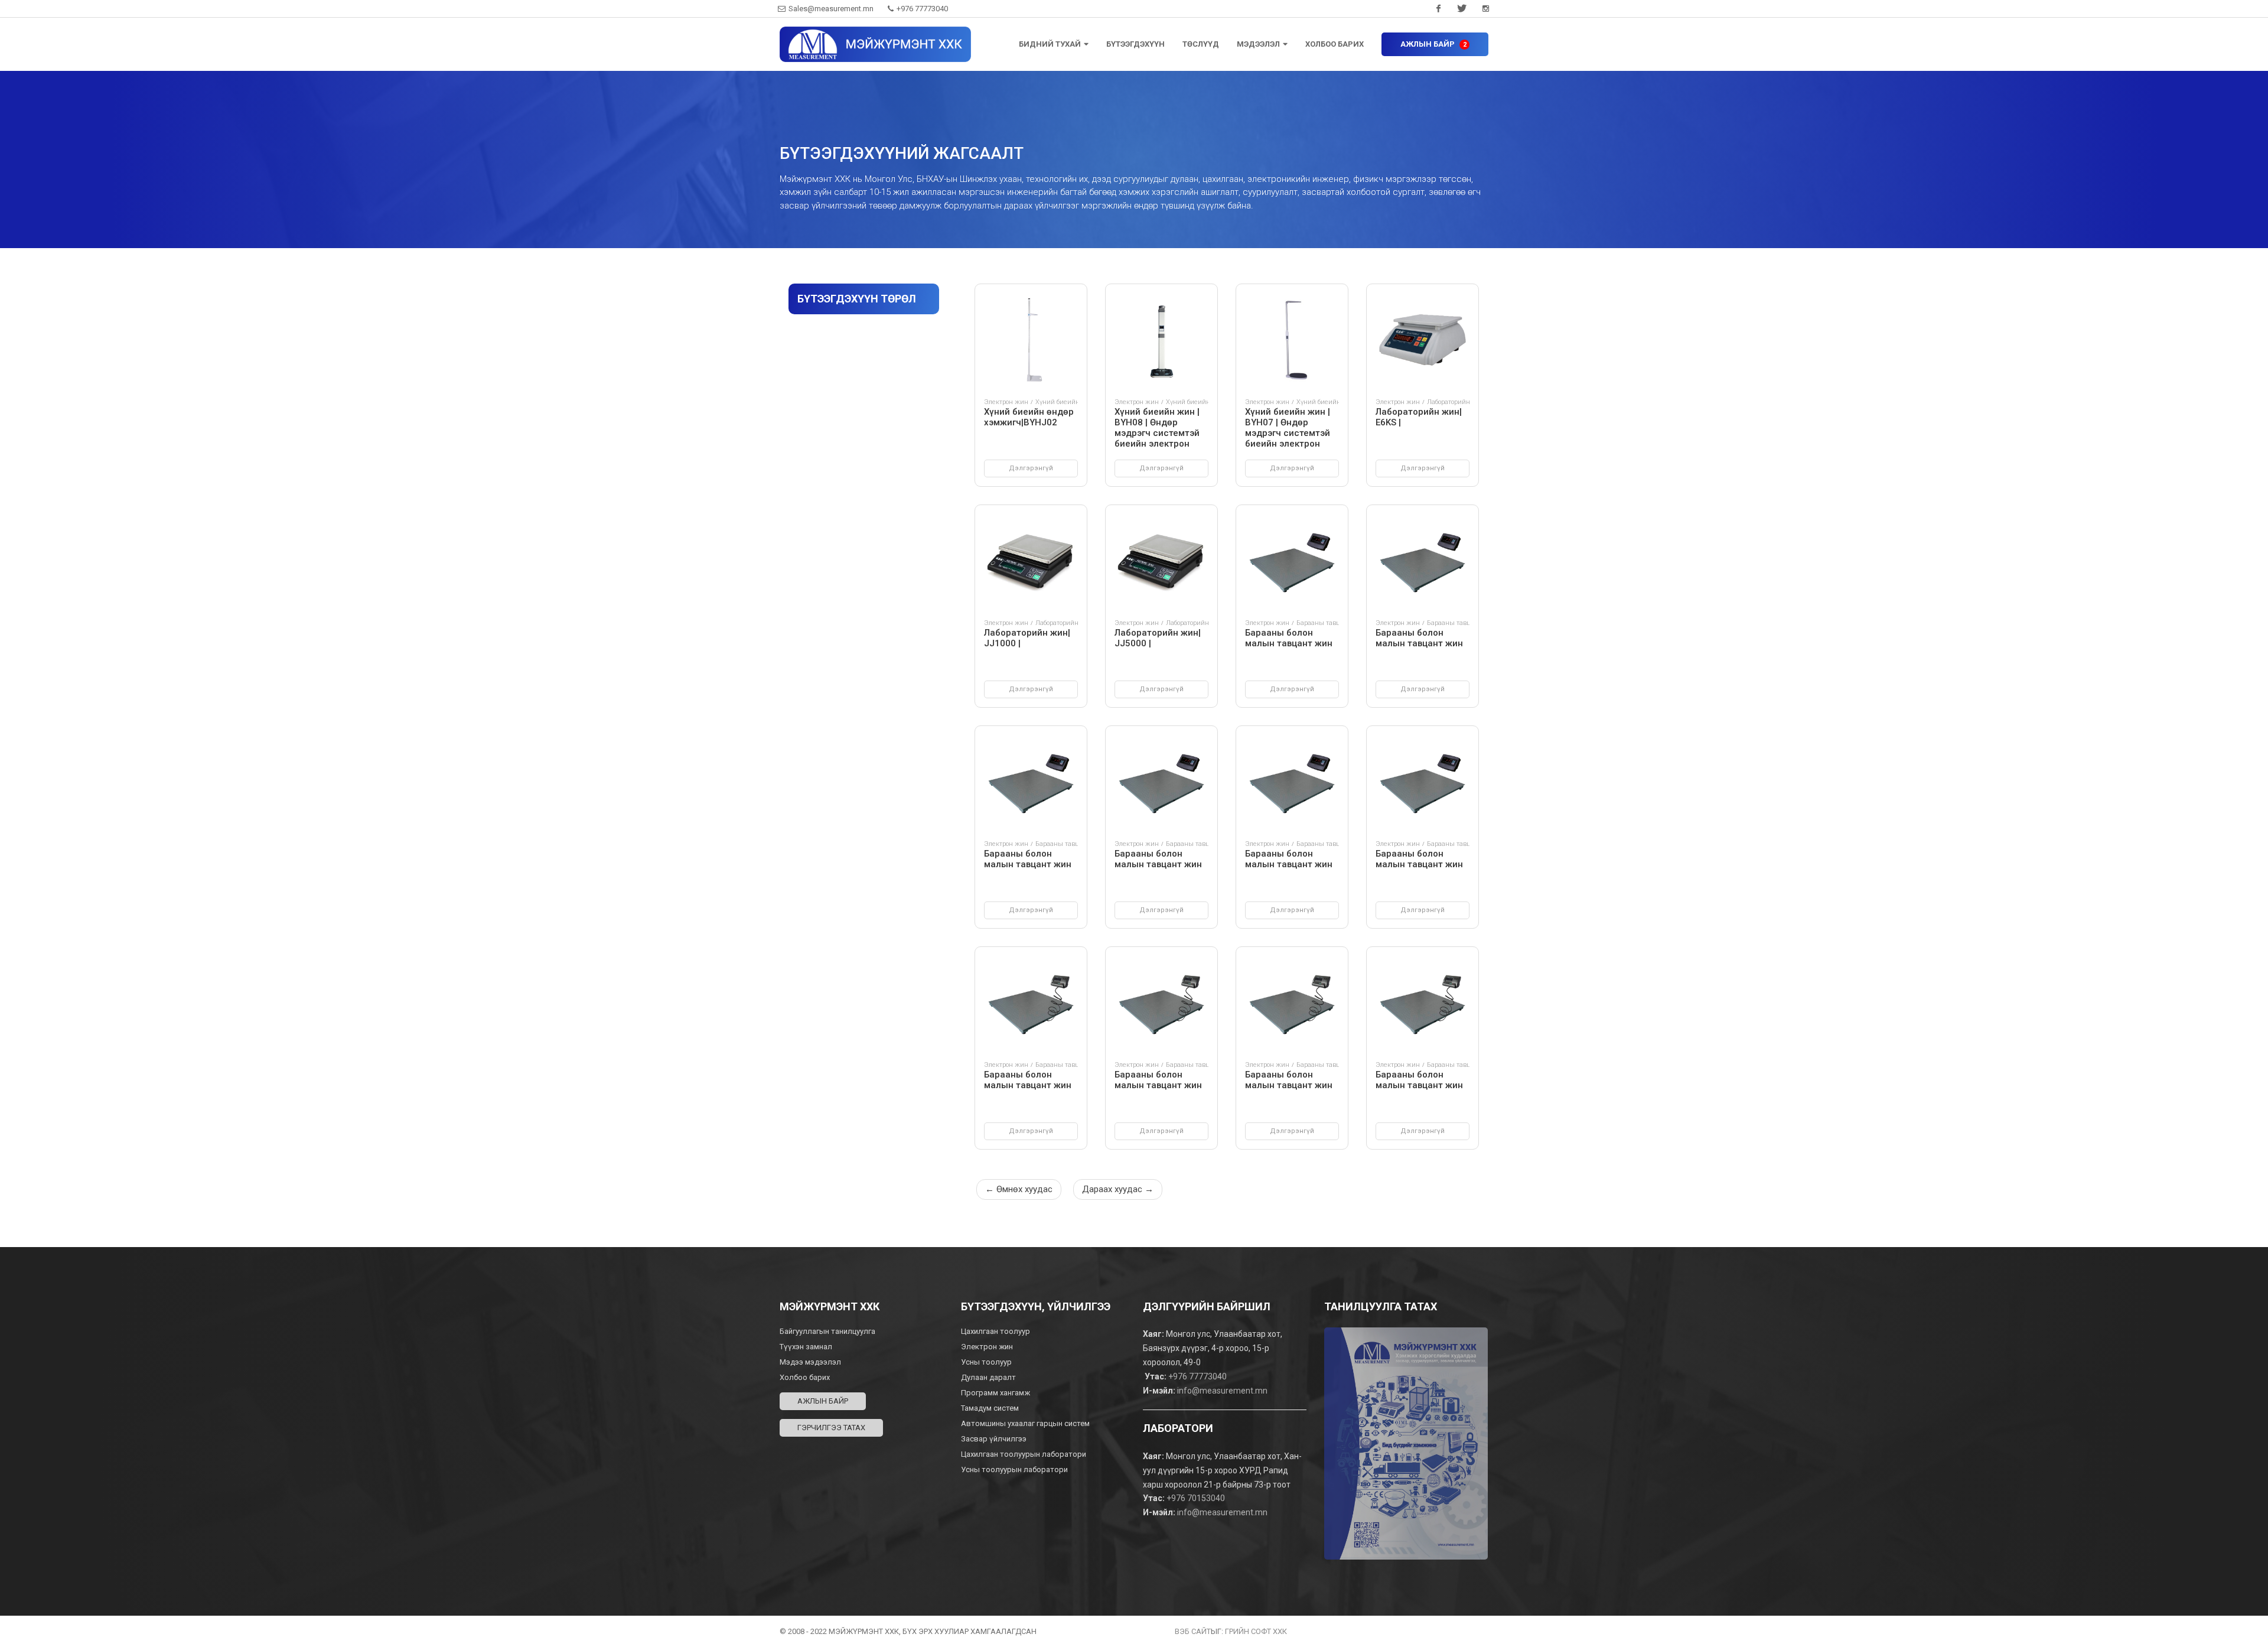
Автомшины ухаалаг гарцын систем (1025, 1423)
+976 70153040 (1196, 1498)
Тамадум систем (990, 1408)
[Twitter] (1462, 9)
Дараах (1118, 1189)
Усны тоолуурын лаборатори (1014, 1469)
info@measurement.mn (1222, 1391)
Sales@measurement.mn (831, 9)
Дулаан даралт (989, 1377)
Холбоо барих (805, 1377)
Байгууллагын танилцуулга (827, 1331)
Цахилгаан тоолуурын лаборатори (1024, 1454)
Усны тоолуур (987, 1362)
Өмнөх (1019, 1189)
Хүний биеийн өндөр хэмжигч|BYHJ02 (1029, 417)
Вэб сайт (1193, 1631)
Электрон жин (1006, 402)
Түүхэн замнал (806, 1347)
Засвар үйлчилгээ (994, 1439)
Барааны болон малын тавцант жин (1289, 638)
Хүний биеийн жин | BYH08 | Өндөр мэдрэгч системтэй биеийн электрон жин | (1157, 433)
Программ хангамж (995, 1393)
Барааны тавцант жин (1331, 623)
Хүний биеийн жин (1196, 402)
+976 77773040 (921, 9)
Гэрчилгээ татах (831, 1428)
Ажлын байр (823, 1401)
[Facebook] (1438, 9)
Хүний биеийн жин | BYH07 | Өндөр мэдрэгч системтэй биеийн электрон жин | (1288, 433)
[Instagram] (1485, 9)
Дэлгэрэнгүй (1031, 468)
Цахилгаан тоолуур (996, 1331)
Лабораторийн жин (1456, 402)
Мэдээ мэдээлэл (810, 1362)
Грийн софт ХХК (1256, 1631)
